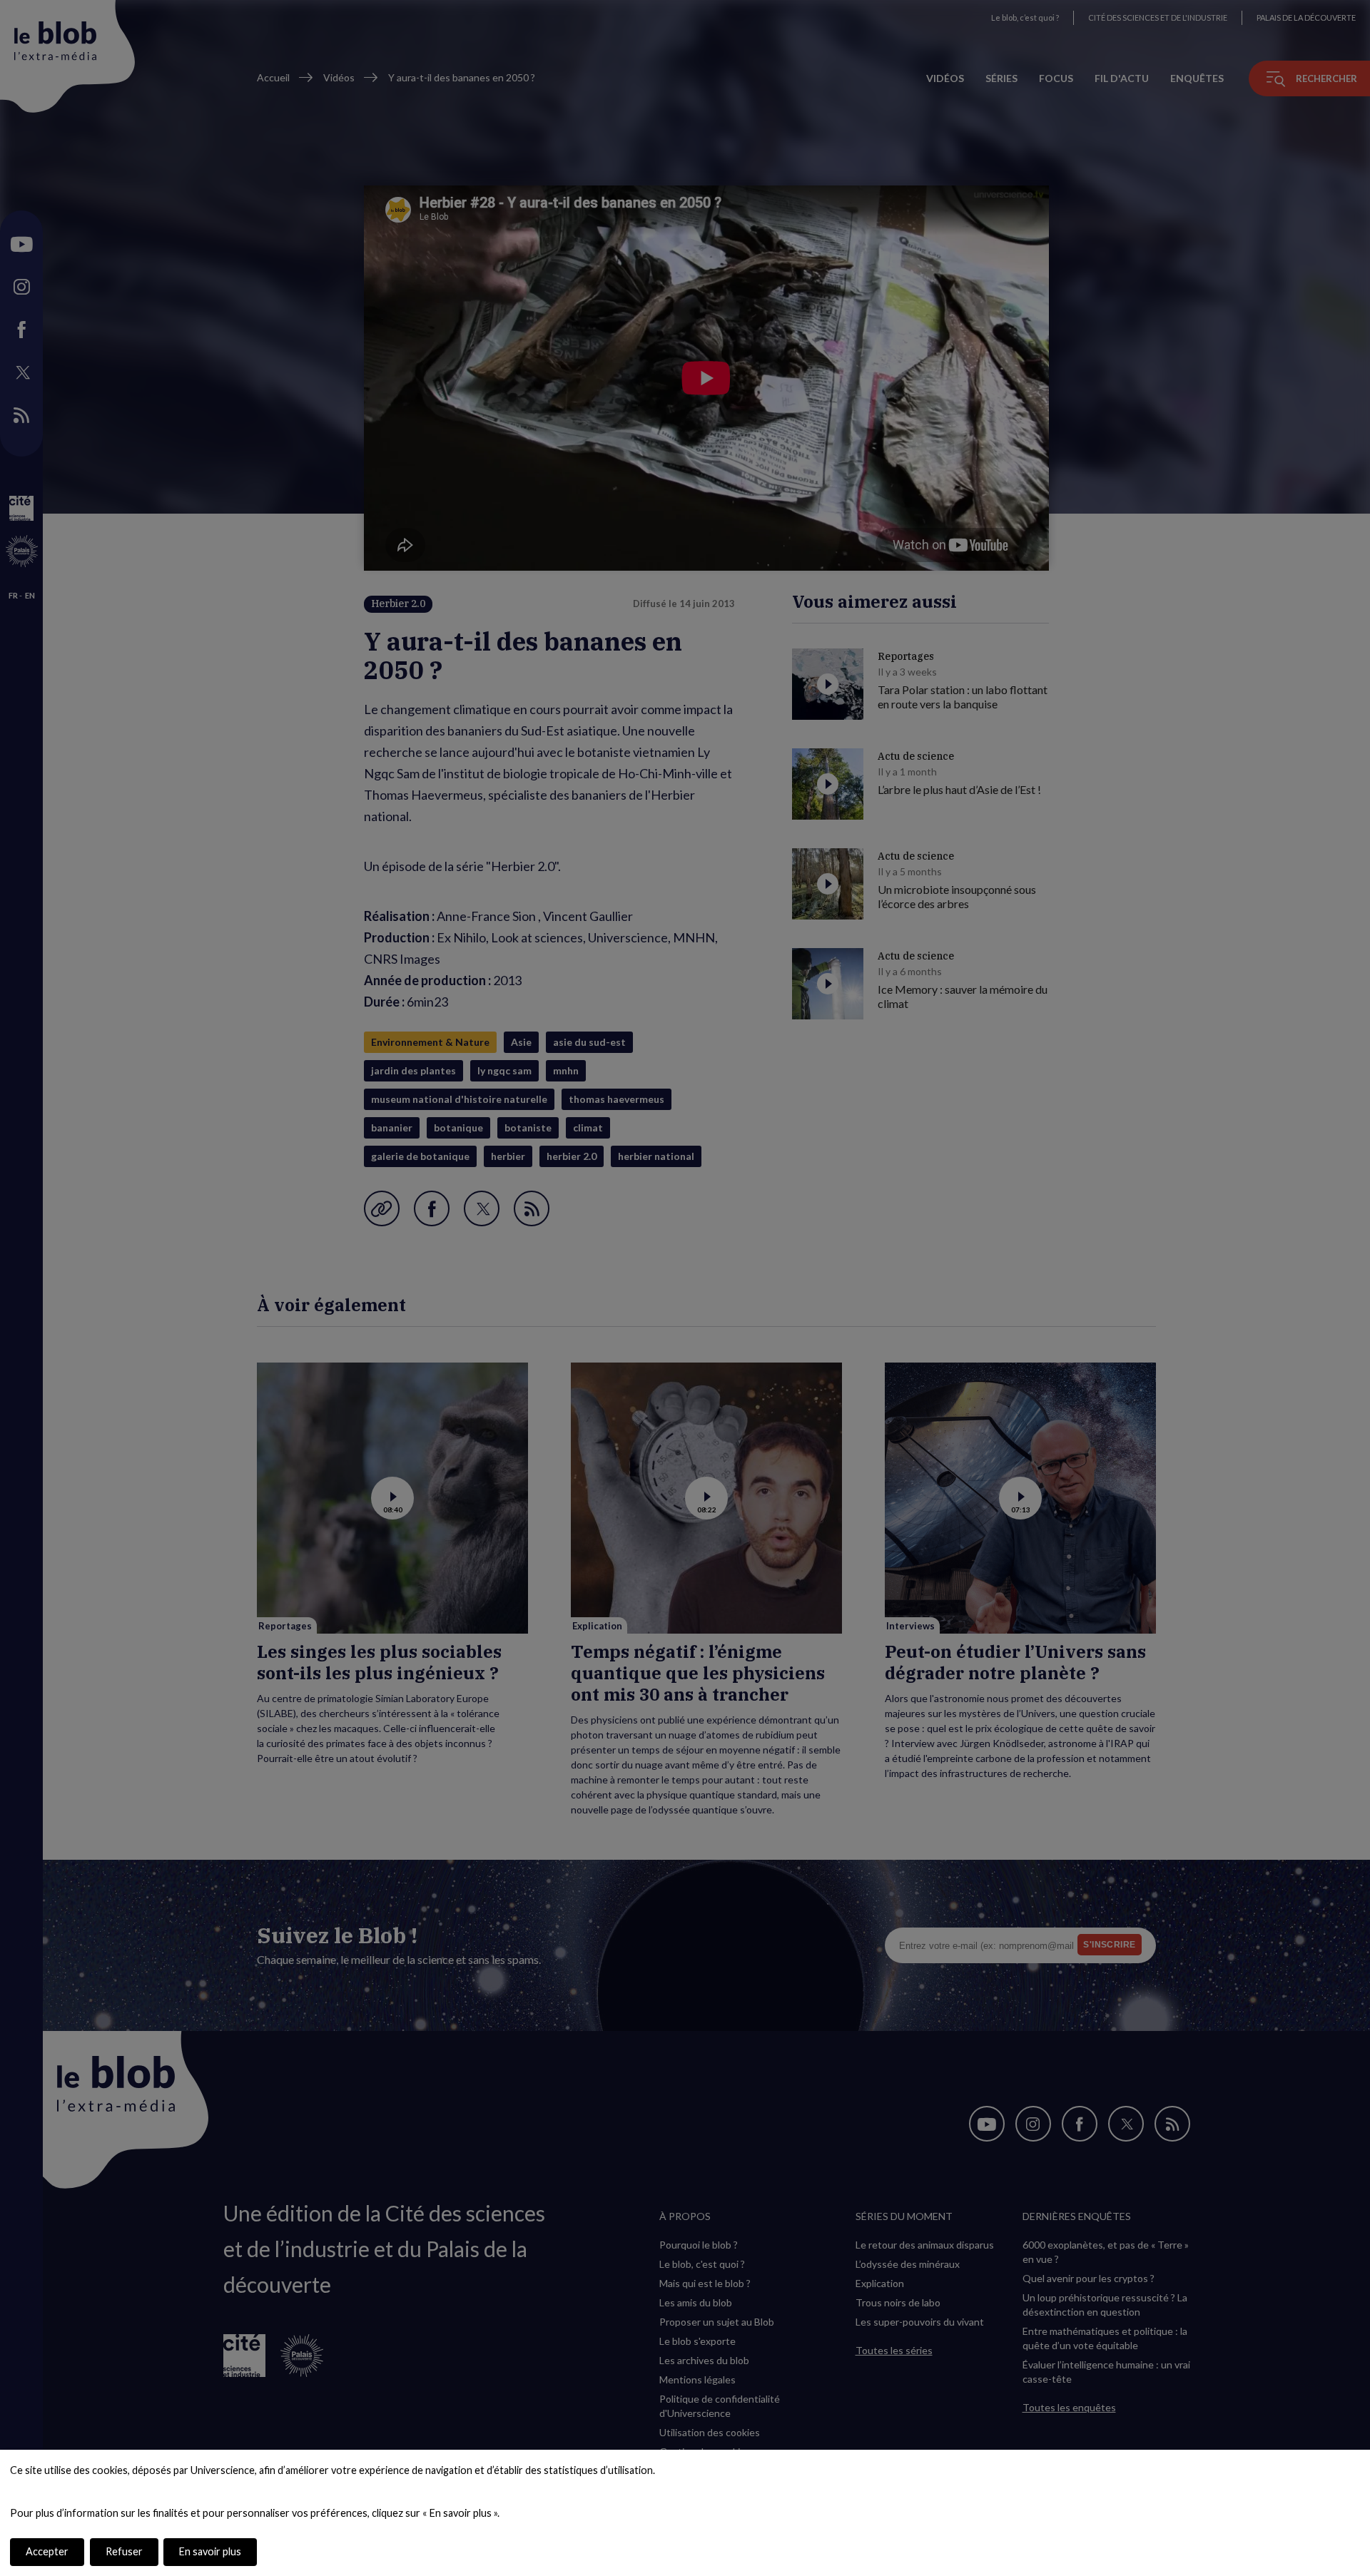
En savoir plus (210, 2551)
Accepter (47, 2551)
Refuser (124, 2551)
